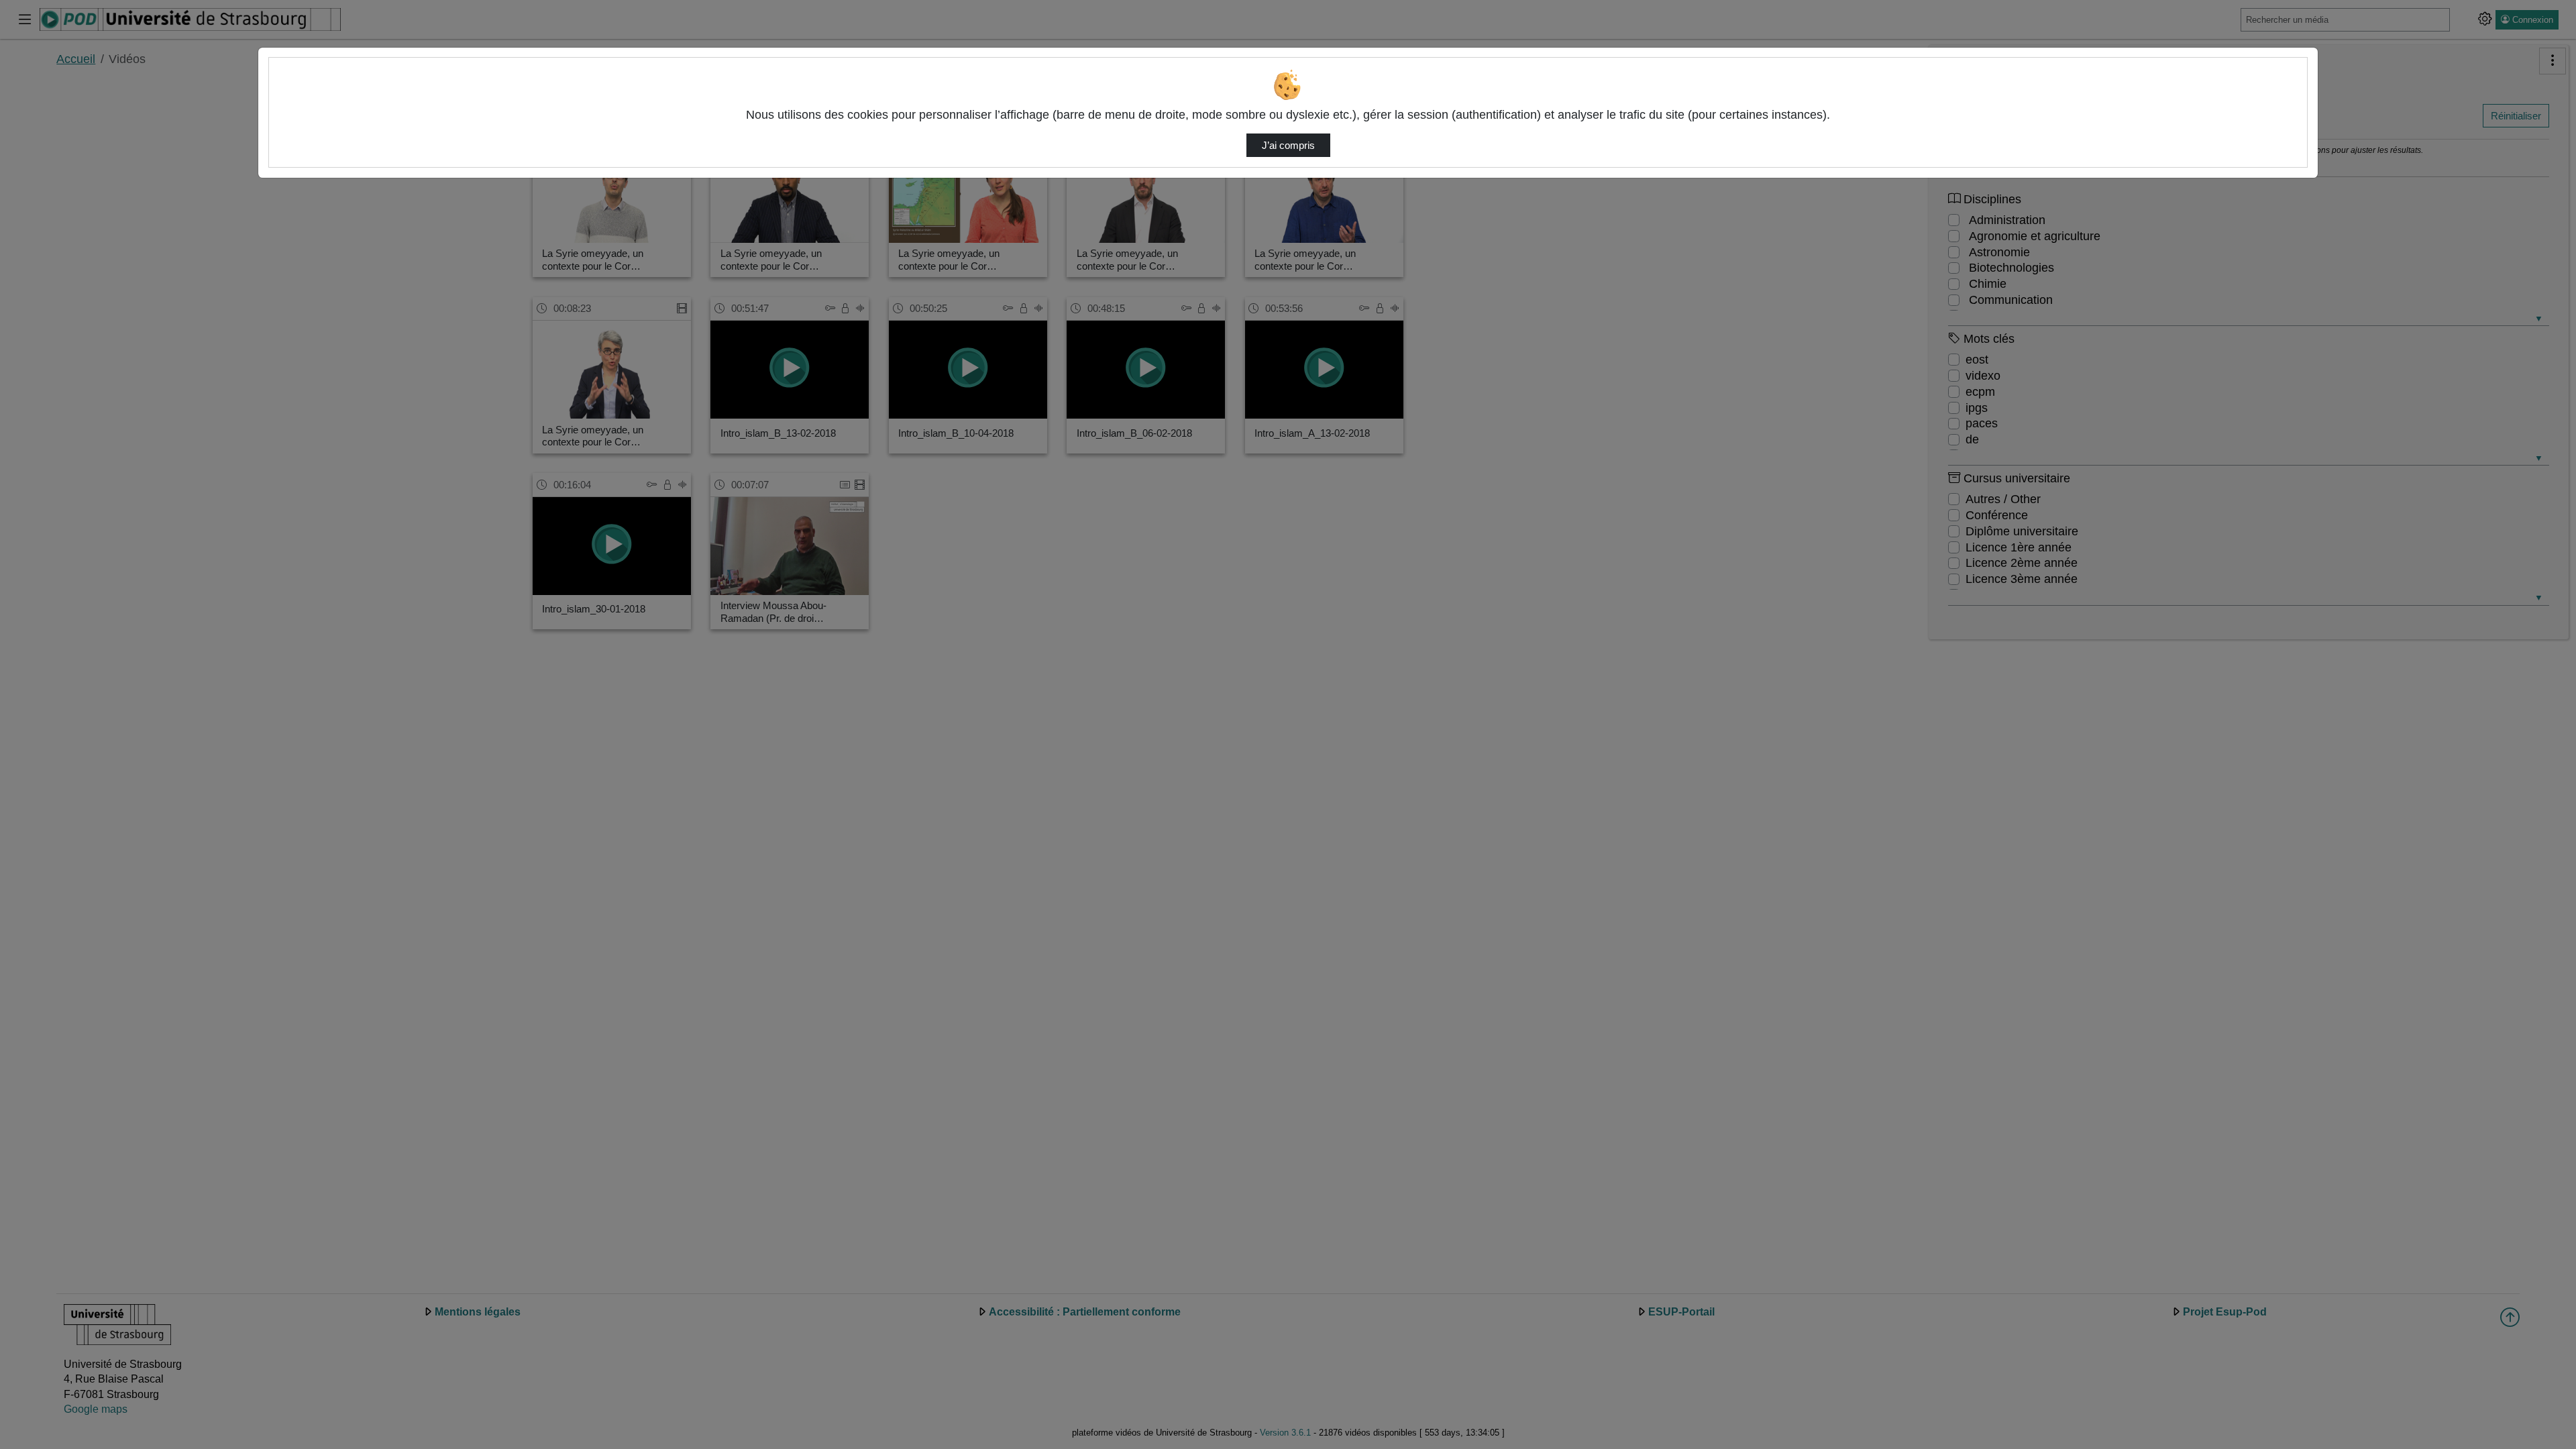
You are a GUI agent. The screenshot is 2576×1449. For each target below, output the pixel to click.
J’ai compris (1288, 146)
